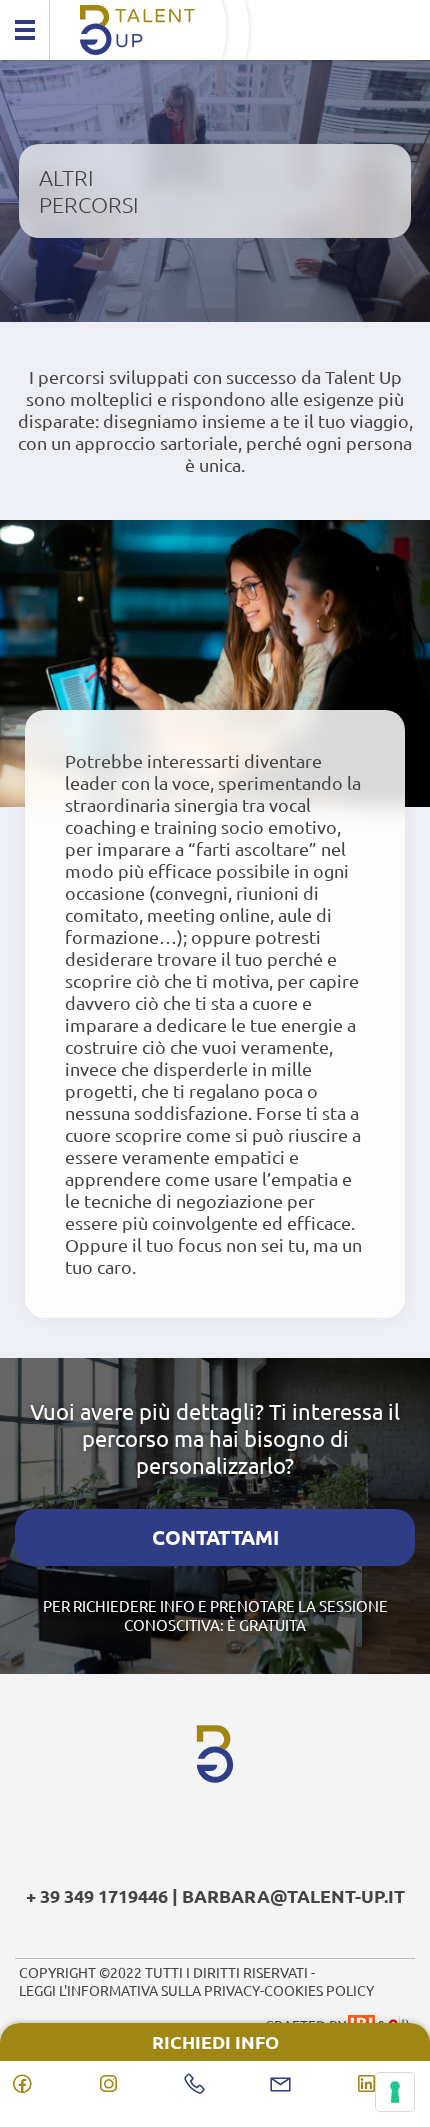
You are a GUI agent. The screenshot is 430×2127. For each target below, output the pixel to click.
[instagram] (129, 2084)
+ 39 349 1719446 (97, 1895)
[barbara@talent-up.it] (301, 2084)
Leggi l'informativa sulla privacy (139, 1990)
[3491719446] (215, 2084)
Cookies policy (319, 1990)
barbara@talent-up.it (293, 1895)
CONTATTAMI (215, 1537)
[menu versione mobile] (25, 30)
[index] (215, 30)
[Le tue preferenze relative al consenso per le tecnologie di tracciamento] (395, 2092)
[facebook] (43, 2084)
